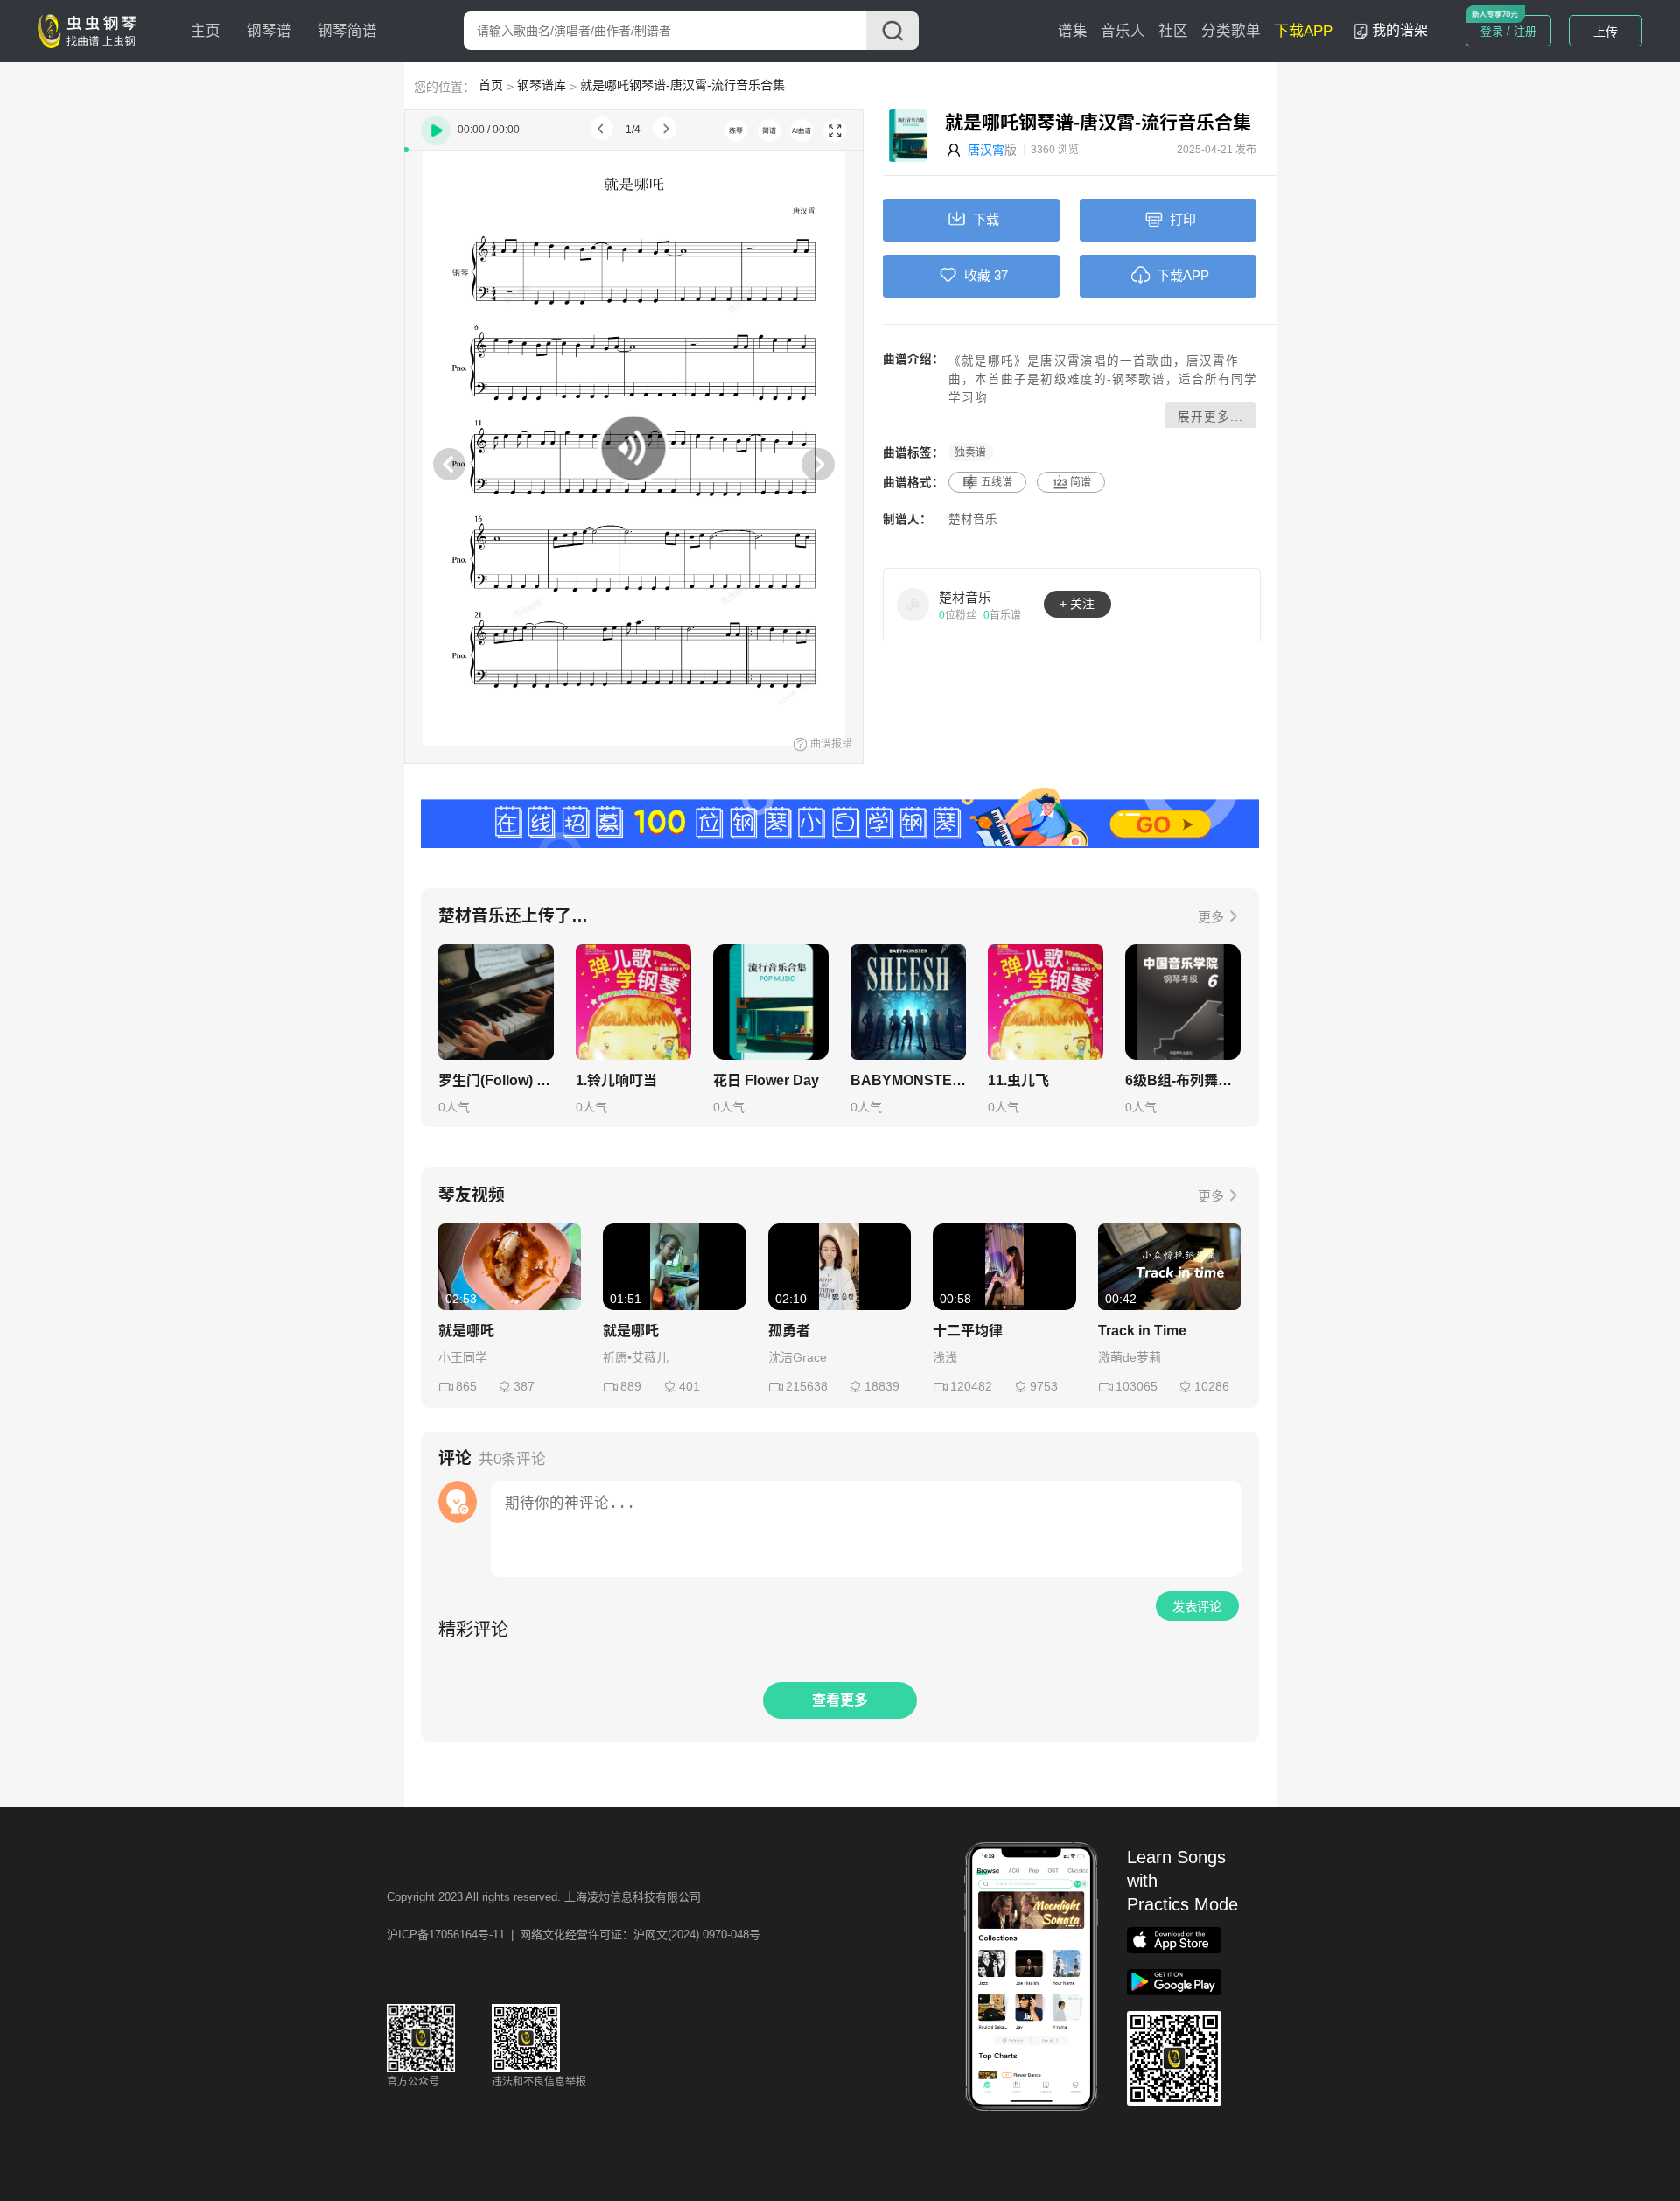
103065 (1137, 1386)
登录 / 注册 (1508, 31)
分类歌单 (1231, 31)
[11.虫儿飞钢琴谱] (1046, 1002)
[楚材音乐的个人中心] (913, 604)
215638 (807, 1386)
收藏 (977, 275)
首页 (491, 85)
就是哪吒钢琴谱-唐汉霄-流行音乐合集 (682, 85)
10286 (1212, 1386)
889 (631, 1386)
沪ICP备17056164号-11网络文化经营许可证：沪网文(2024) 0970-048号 (574, 1935)
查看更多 (840, 1700)
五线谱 (997, 482)
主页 (206, 31)
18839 (882, 1386)
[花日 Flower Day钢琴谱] (771, 1002)
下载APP (1303, 31)
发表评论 (1197, 1607)
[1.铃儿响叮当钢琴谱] (633, 1002)
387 (524, 1386)
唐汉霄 (986, 150)
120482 (971, 1386)
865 (466, 1386)
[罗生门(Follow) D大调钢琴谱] (496, 1002)
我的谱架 (1400, 30)
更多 (1211, 917)
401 (689, 1386)
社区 (1173, 31)
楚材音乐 (973, 519)
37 (1001, 275)
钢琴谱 (269, 31)
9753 (1044, 1386)
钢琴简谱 (347, 31)
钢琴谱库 (542, 85)
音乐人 (1123, 31)
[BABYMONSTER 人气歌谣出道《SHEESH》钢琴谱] (908, 1002)
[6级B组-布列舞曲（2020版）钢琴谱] (1183, 1002)
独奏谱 (970, 452)
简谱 (1081, 482)
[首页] (91, 30)
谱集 (1073, 31)
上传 (1606, 32)
